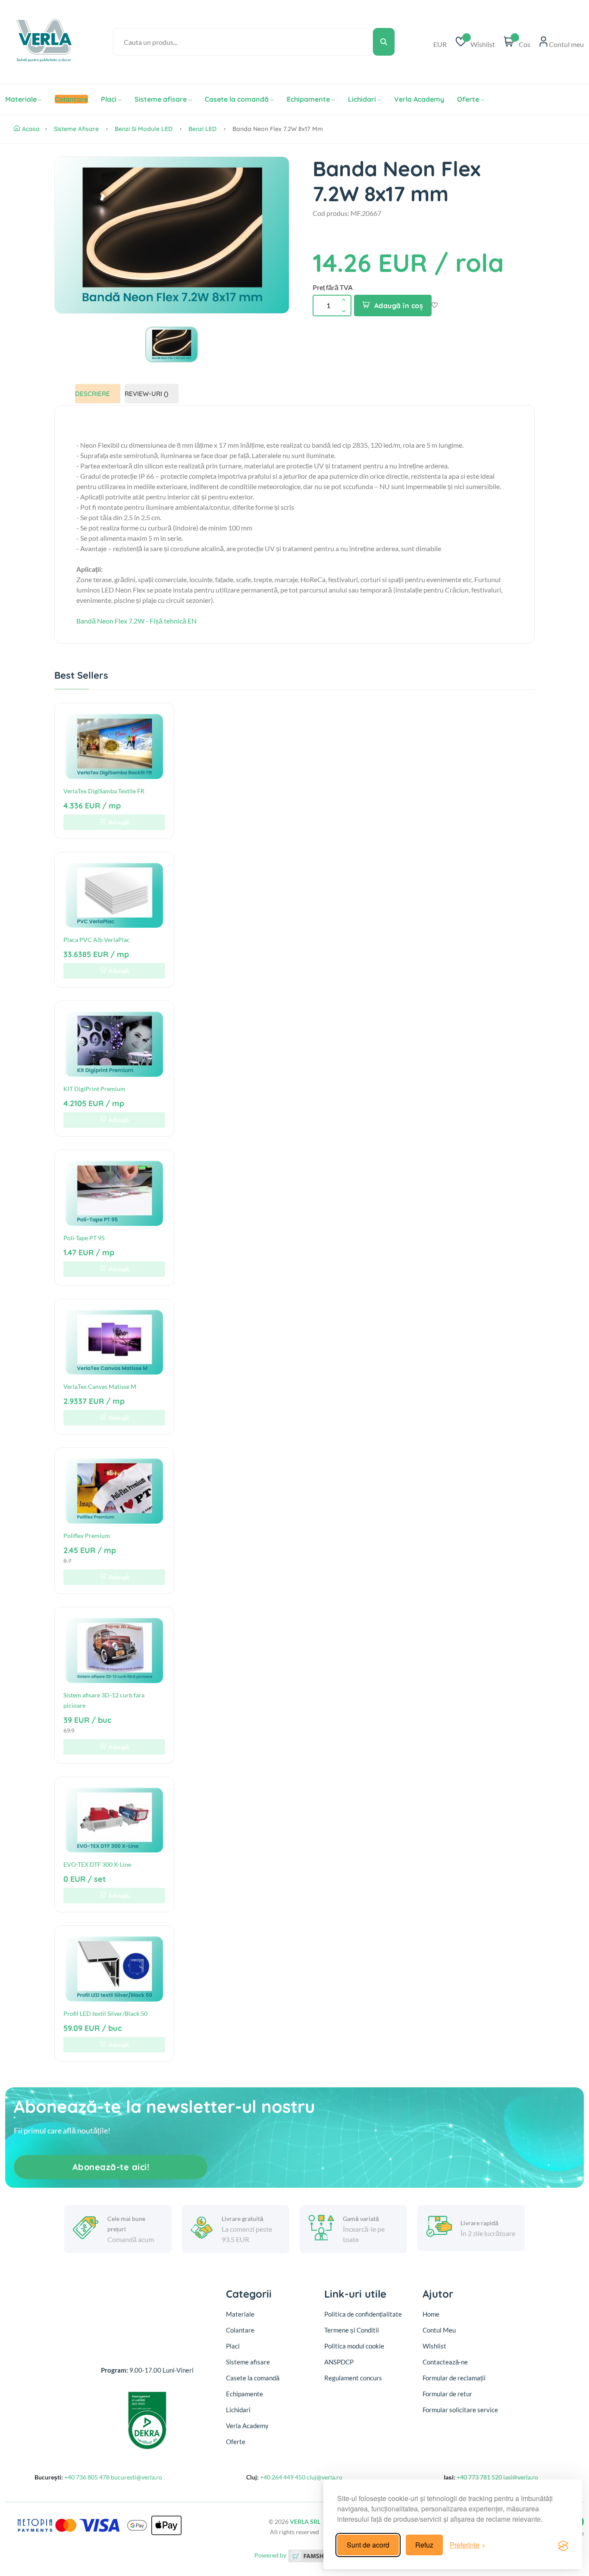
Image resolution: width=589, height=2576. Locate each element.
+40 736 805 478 (87, 2477)
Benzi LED (202, 129)
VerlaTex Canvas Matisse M (100, 1386)
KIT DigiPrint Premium (94, 1089)
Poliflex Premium (87, 1536)
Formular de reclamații (454, 2378)
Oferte (468, 99)
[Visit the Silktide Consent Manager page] (563, 2545)
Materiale (21, 99)
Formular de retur (447, 2394)
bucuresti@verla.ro (136, 2477)
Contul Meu (439, 2330)
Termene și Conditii (352, 2330)
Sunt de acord (368, 2545)
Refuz (424, 2545)
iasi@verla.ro (521, 2477)
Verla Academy (419, 99)
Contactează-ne (445, 2362)
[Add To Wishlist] (435, 306)
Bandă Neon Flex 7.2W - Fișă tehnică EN (136, 621)
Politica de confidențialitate (363, 2314)
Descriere (92, 394)
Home (431, 2314)
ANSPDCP (339, 2362)
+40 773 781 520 (479, 2477)
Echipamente (308, 99)
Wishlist (434, 2346)
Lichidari (362, 99)
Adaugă (119, 822)
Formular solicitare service (460, 2410)
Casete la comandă (237, 99)
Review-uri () (146, 394)
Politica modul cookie (354, 2346)
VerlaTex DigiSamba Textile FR (104, 791)
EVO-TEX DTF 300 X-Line (97, 1864)
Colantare (240, 2330)
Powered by (271, 2555)
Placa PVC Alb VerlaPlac (97, 940)
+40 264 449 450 (283, 2477)
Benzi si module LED (144, 129)
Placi (109, 99)
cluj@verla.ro (324, 2477)
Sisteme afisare (161, 99)
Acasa (31, 129)
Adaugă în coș (399, 306)
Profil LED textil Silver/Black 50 (105, 2013)
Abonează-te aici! (111, 2167)
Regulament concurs (353, 2378)
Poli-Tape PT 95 (84, 1238)
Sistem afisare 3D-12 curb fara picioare (104, 1700)
